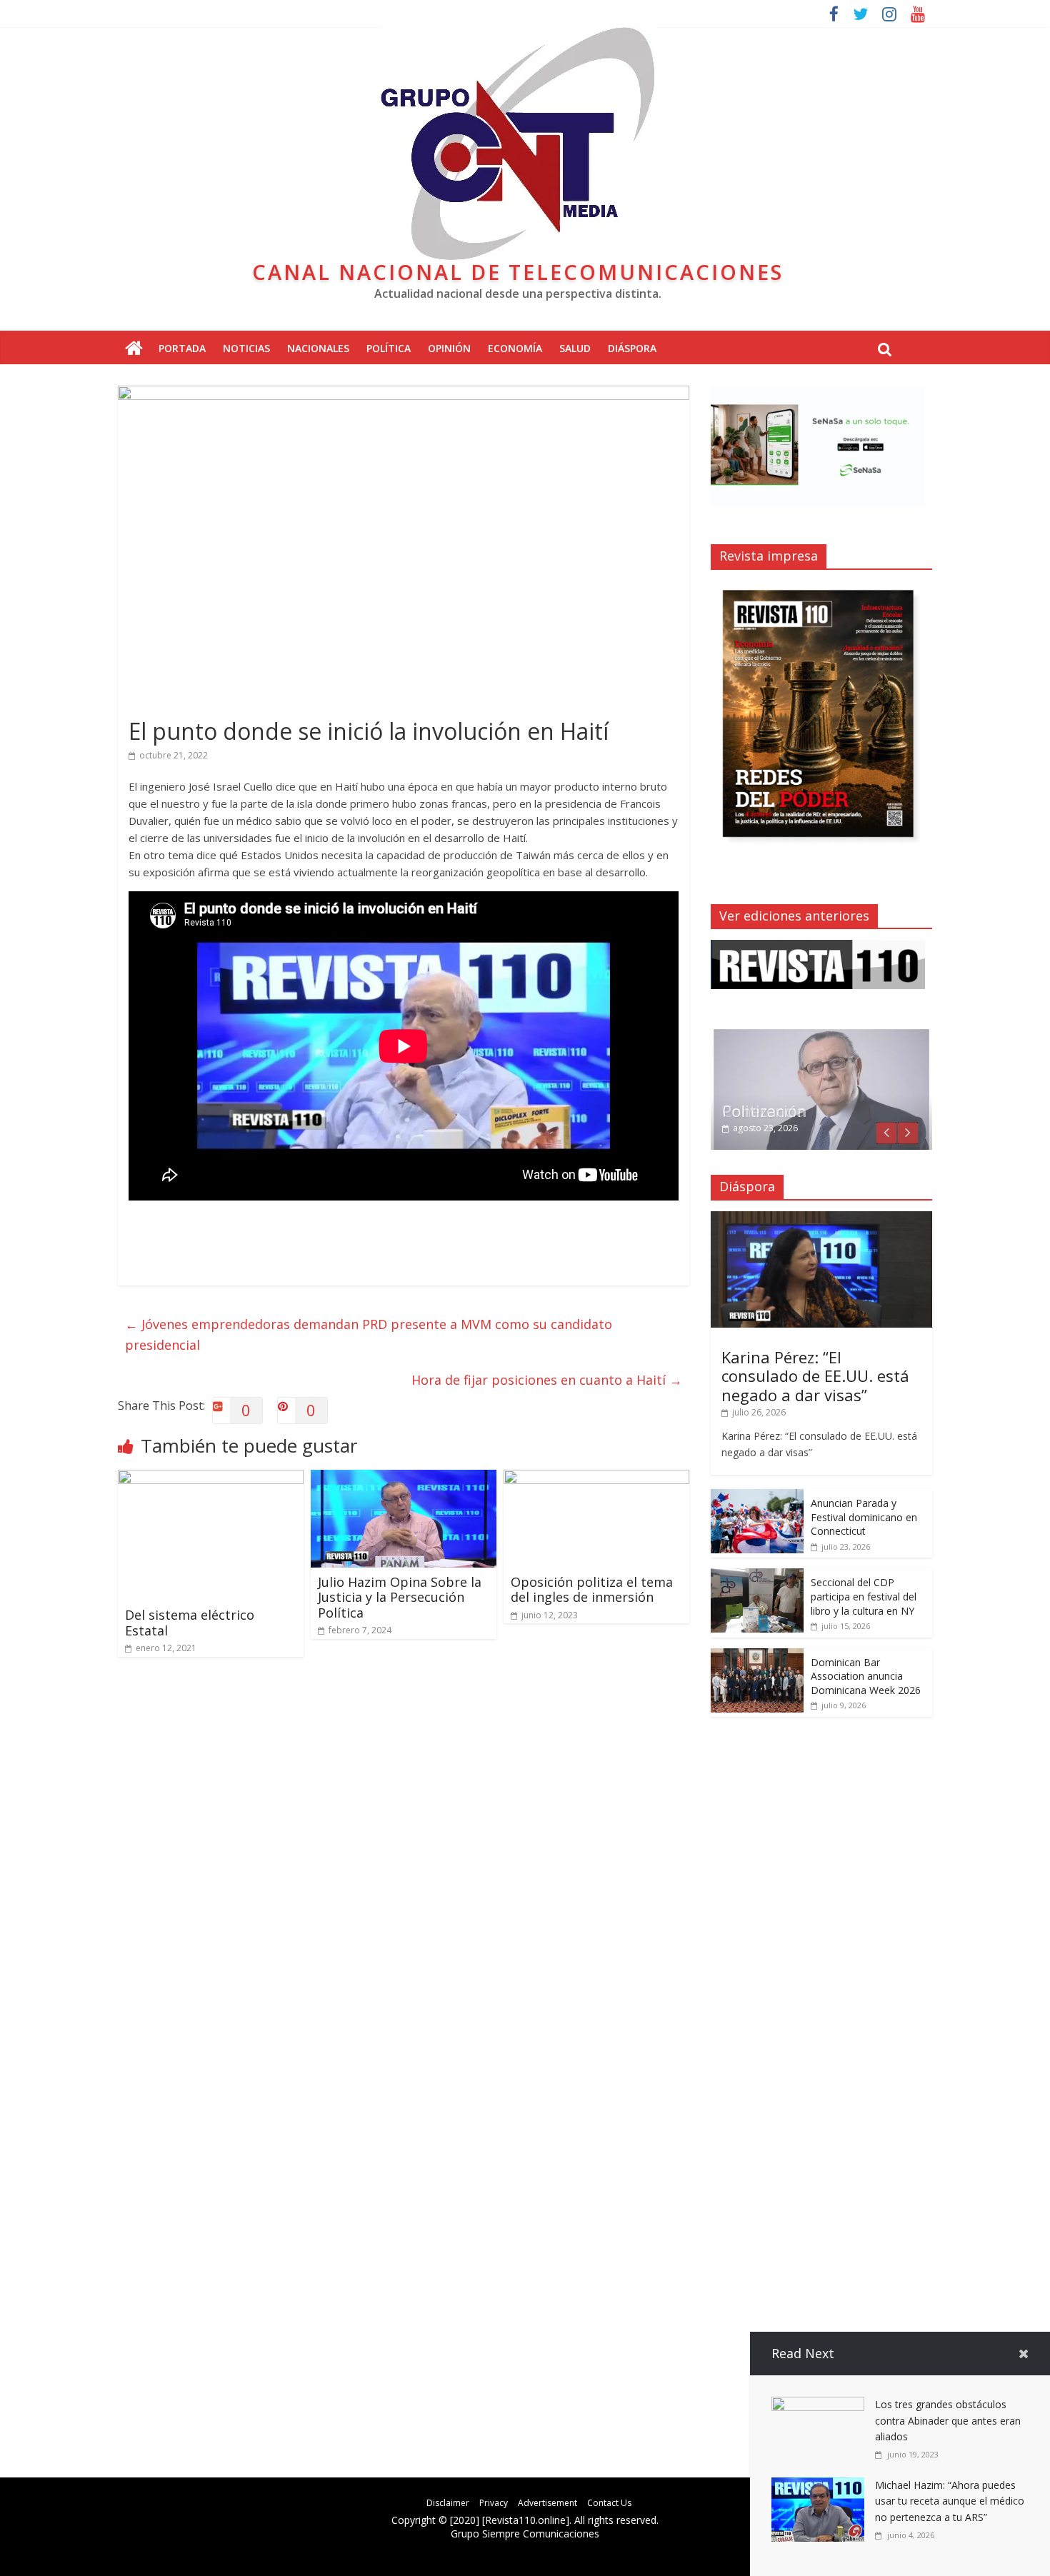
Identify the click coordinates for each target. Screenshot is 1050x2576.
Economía (515, 348)
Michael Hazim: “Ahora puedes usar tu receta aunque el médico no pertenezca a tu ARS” (950, 2501)
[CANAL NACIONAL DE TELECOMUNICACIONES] (134, 349)
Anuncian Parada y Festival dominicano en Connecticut (864, 1517)
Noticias (246, 348)
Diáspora (632, 348)
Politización (765, 1111)
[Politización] (821, 1034)
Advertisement (547, 2503)
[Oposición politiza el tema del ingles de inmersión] (596, 1478)
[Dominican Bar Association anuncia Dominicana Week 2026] (757, 1656)
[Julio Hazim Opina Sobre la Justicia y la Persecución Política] (404, 1478)
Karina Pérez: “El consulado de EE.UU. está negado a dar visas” (815, 1376)
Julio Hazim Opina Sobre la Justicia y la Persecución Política (400, 1597)
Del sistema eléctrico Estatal (190, 1623)
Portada (182, 348)
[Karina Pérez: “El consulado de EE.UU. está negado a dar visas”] (821, 1219)
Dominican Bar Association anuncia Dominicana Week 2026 (866, 1676)
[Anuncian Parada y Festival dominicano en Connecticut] (757, 1497)
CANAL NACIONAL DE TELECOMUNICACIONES (518, 272)
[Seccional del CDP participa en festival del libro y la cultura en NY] (757, 1576)
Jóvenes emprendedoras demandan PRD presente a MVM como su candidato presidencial (369, 1334)
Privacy (494, 2503)
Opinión (449, 348)
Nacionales (318, 348)
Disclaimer (448, 2503)
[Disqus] (404, 1871)
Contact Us (609, 2503)
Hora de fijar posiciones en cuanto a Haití (547, 1380)
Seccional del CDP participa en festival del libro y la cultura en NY (864, 1596)
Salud (575, 348)
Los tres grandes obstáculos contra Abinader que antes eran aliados (948, 2420)
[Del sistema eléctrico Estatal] (211, 1478)
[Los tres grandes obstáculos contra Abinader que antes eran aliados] (818, 2405)
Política (389, 348)
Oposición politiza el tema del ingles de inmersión (592, 1590)
